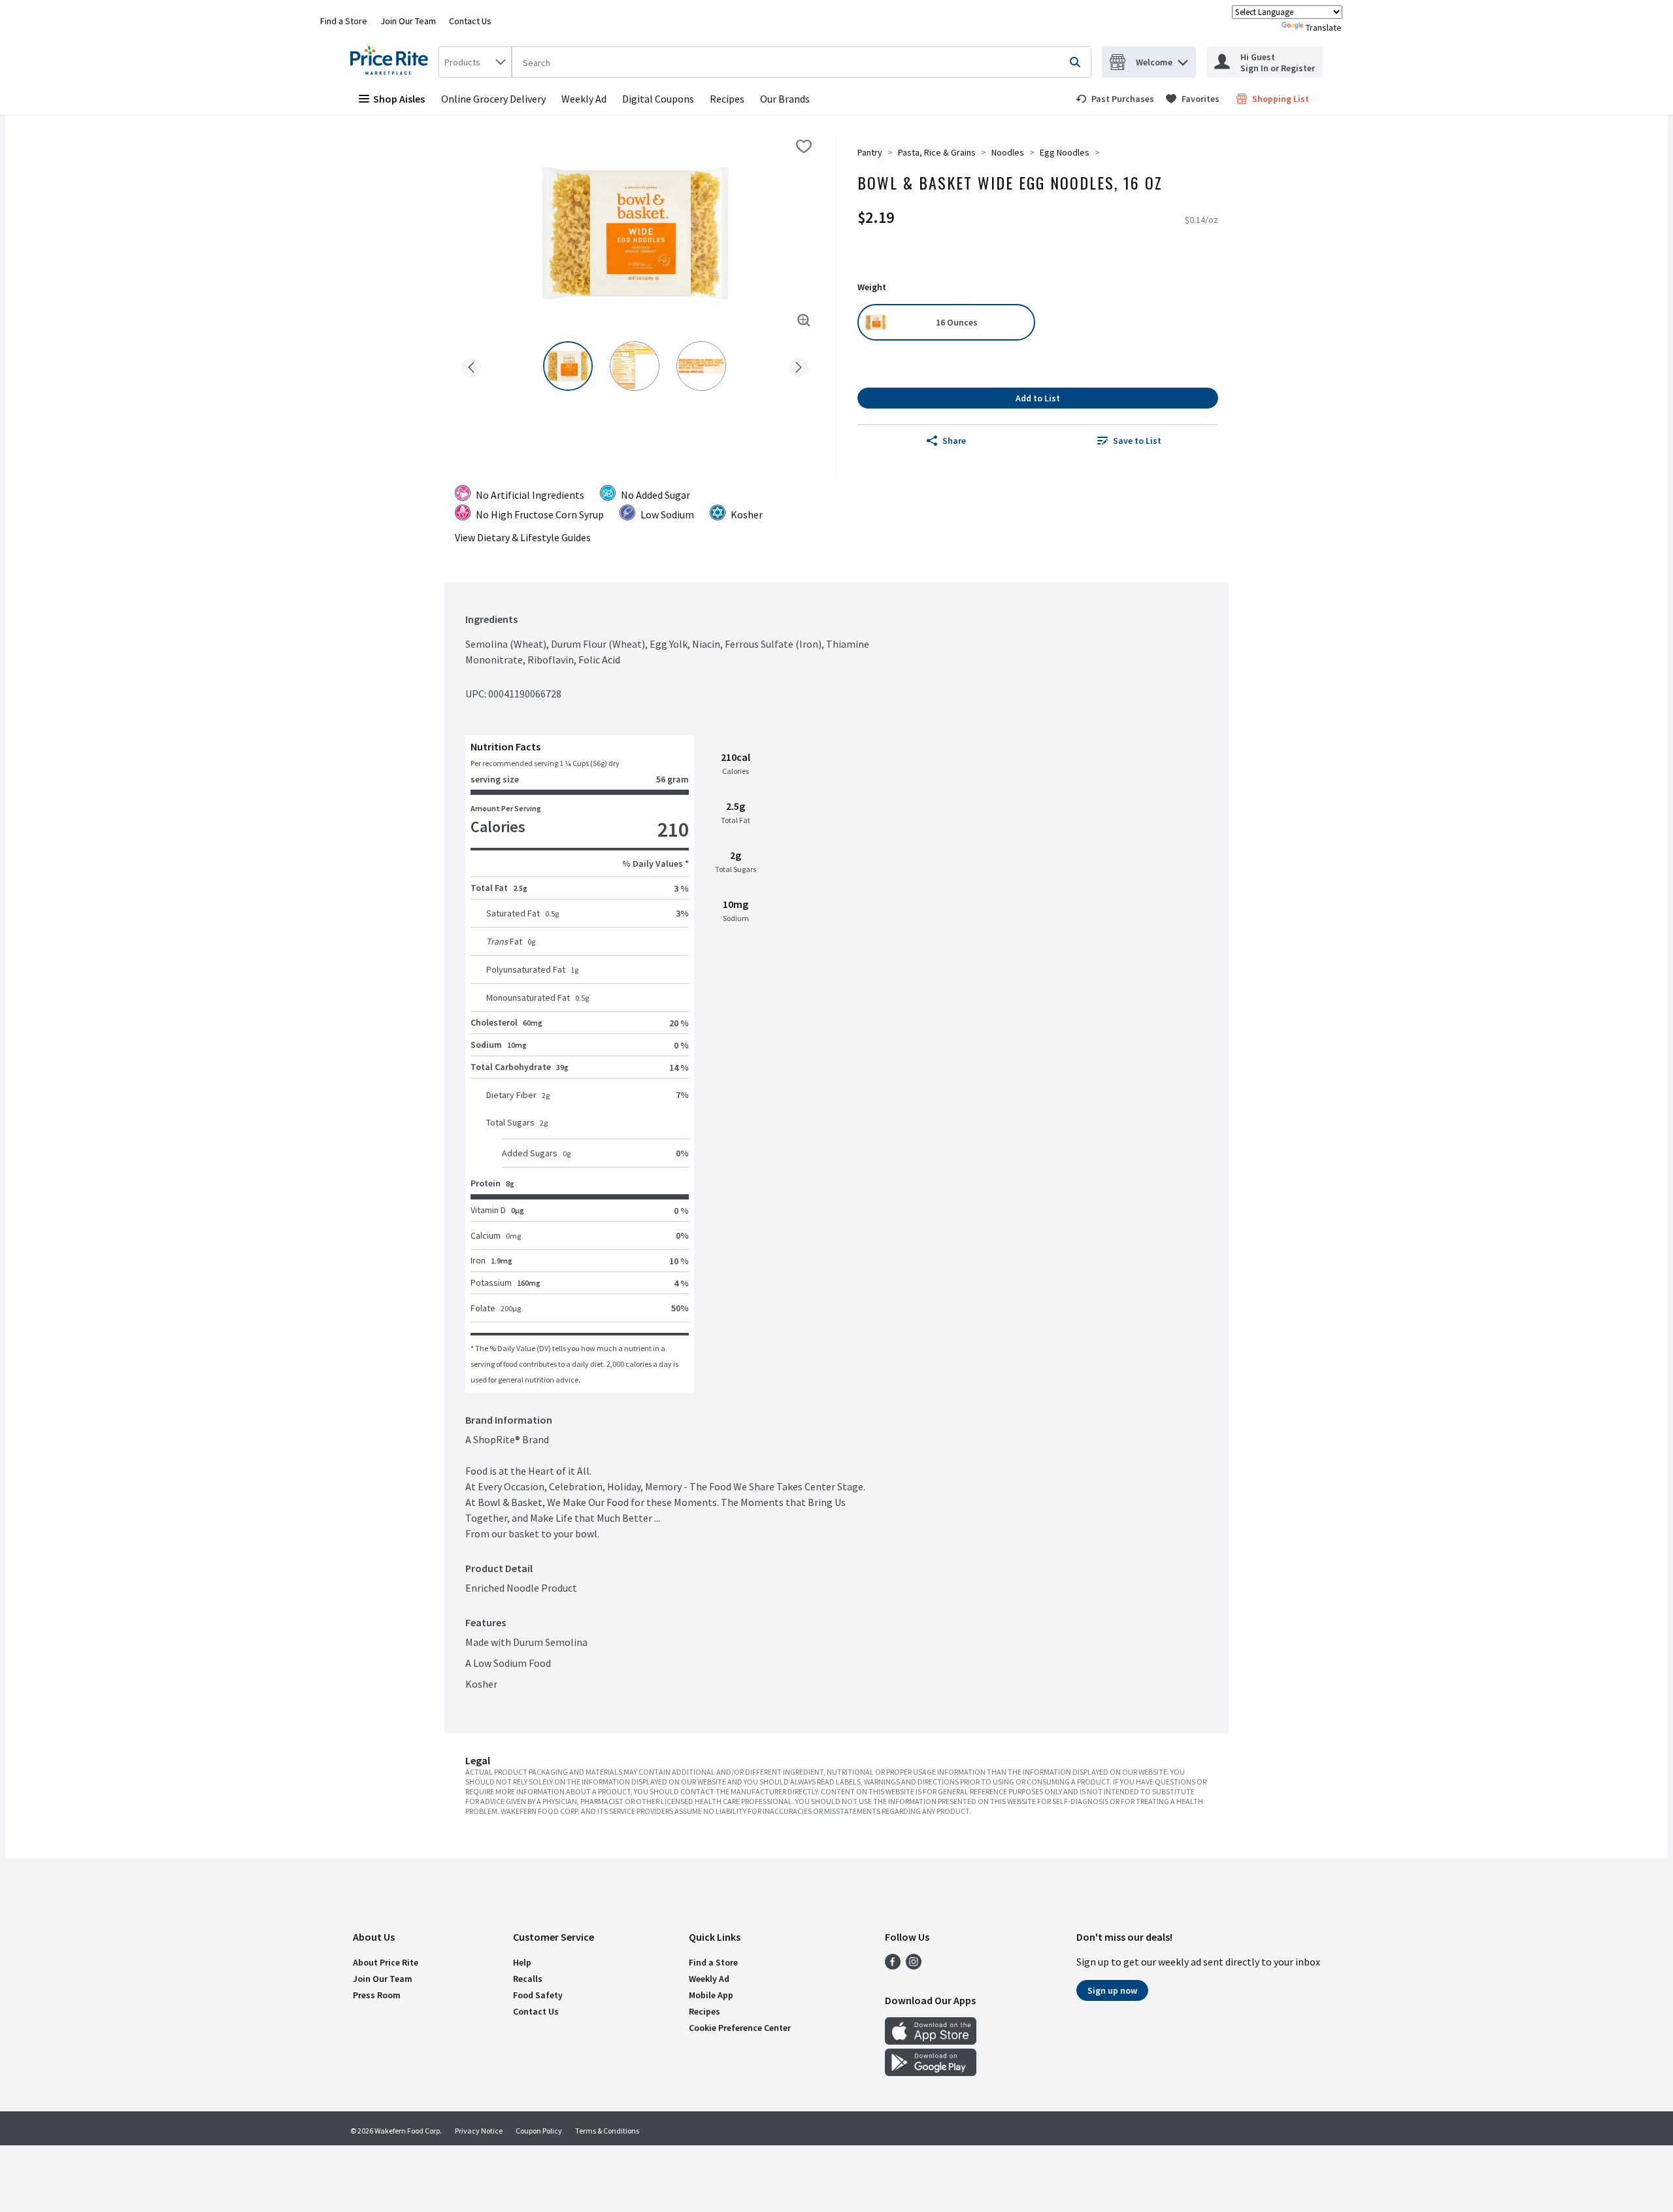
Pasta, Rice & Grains (937, 152)
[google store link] (931, 2072)
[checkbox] (804, 146)
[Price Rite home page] (392, 62)
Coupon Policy (539, 2131)
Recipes (727, 99)
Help (522, 1962)
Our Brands (785, 99)
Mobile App (711, 1995)
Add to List (1038, 398)
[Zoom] (804, 320)
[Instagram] (914, 1966)
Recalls (528, 1979)
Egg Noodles (1065, 152)
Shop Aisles (399, 99)
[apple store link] (931, 2041)
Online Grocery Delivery (493, 99)
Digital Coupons (658, 99)
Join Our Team (408, 21)
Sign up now (1112, 1990)
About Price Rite (386, 1962)
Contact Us (470, 21)
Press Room (377, 1995)
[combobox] (475, 62)
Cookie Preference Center (740, 2028)
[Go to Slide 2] (635, 366)
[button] (1183, 59)
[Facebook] (893, 1966)
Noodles (1008, 152)
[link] (1115, 99)
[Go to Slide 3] (701, 366)
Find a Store (344, 21)
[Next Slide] (799, 365)
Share (954, 441)
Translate (1324, 27)
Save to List (1137, 441)
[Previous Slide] (471, 365)
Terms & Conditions (607, 2131)
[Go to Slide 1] (568, 366)
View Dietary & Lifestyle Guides (523, 537)
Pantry (870, 152)
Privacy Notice (479, 2131)
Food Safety (538, 1995)
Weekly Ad (584, 99)
